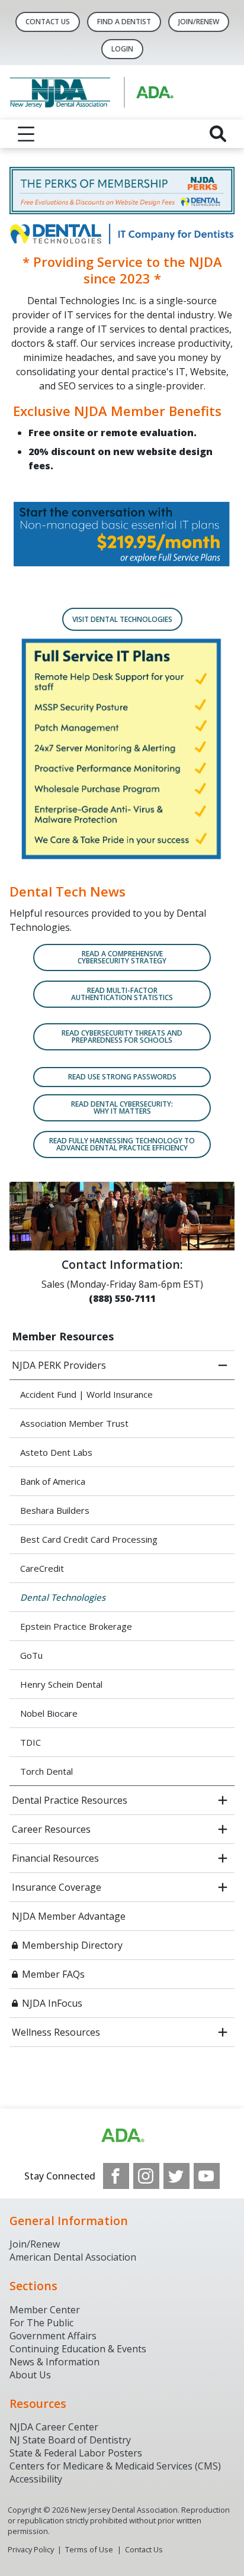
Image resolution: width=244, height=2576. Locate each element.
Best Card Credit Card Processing (89, 1539)
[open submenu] (223, 1800)
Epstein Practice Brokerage (76, 1626)
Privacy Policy (31, 2549)
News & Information (54, 2362)
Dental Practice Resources (70, 1800)
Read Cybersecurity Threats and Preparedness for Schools (122, 1036)
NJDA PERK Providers (59, 1365)
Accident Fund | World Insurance (86, 1394)
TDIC (30, 1742)
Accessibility (36, 2479)
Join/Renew (199, 22)
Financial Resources (55, 1858)
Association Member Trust (74, 1423)
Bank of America (53, 1481)
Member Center (45, 2310)
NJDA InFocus (52, 2003)
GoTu (31, 1655)
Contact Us (48, 22)
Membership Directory (72, 1945)
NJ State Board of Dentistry (70, 2440)
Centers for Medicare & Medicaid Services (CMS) (115, 2466)
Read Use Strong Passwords (122, 1077)
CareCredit (42, 1568)
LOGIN (122, 49)
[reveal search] (218, 134)
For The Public (41, 2323)
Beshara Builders (55, 1510)
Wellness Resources (56, 2032)
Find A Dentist (124, 22)
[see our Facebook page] (116, 2176)
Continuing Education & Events (78, 2349)
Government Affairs (53, 2336)
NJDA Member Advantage (69, 1916)
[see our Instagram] (146, 2176)
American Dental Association (73, 2257)
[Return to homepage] (122, 92)
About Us (30, 2375)
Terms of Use (89, 2549)
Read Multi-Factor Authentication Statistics (122, 994)
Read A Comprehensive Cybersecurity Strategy (122, 957)
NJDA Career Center (54, 2427)
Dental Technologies (63, 1597)
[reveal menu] (26, 134)
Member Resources (63, 1336)
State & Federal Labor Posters (76, 2453)
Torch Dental (46, 1771)
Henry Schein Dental (61, 1684)
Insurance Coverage (57, 1887)
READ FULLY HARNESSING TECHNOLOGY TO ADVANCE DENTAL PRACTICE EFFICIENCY (122, 1144)
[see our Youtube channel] (207, 2176)
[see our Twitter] (176, 2176)
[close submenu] (223, 1365)
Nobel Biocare (49, 1713)
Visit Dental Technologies (122, 619)
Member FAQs (53, 1974)
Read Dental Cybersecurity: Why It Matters (122, 1108)
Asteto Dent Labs (56, 1452)
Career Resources (51, 1829)
